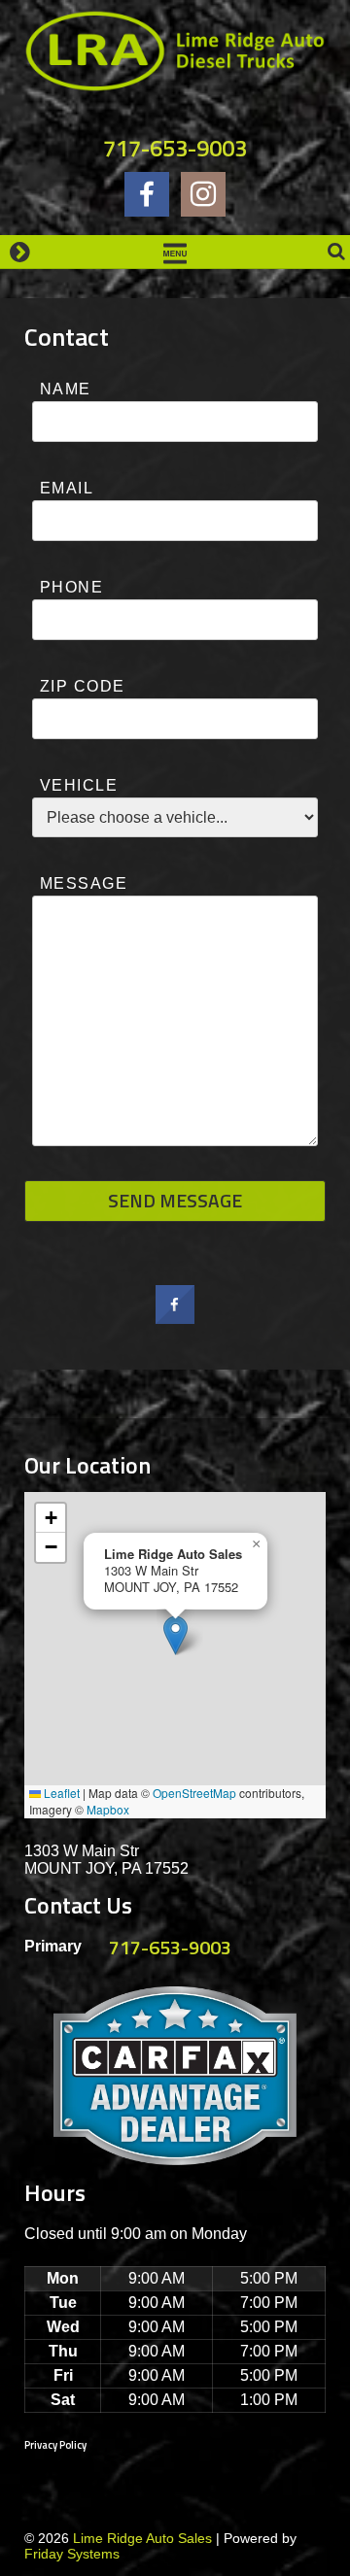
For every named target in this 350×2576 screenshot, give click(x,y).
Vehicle (79, 785)
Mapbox (108, 1809)
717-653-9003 (175, 148)
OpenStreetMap (194, 1793)
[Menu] (175, 252)
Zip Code (83, 686)
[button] (175, 1635)
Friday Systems (72, 2554)
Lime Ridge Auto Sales (142, 2538)
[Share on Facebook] (175, 1318)
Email (67, 488)
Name (66, 389)
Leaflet (60, 1793)
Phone (71, 587)
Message (84, 883)
